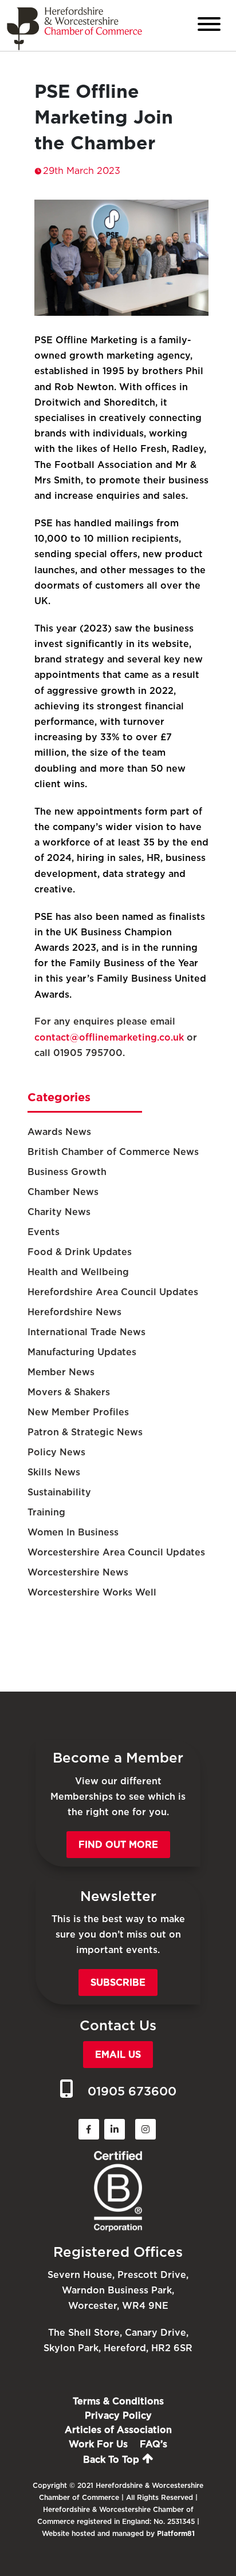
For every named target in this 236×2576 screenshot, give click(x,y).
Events (44, 1232)
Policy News (56, 1452)
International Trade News (86, 1332)
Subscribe (118, 1982)
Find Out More (118, 1845)
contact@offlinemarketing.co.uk (109, 1037)
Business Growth (67, 1172)
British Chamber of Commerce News (113, 1152)
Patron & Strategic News (85, 1432)
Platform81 (176, 2533)
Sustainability (59, 1492)
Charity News (59, 1212)
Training (46, 1512)
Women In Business (73, 1532)
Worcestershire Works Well (92, 1592)
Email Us (118, 2055)
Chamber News (63, 1192)
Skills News (54, 1472)
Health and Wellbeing (78, 1272)
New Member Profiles (78, 1412)
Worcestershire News (78, 1572)
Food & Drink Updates (80, 1252)
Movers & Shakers (69, 1392)
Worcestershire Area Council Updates (116, 1552)
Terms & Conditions (118, 2401)
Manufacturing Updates (82, 1352)
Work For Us (98, 2444)
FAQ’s (154, 2444)
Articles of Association (118, 2430)
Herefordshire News (74, 1312)
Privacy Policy (118, 2416)
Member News (61, 1372)
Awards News (59, 1132)
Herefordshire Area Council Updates (113, 1292)
